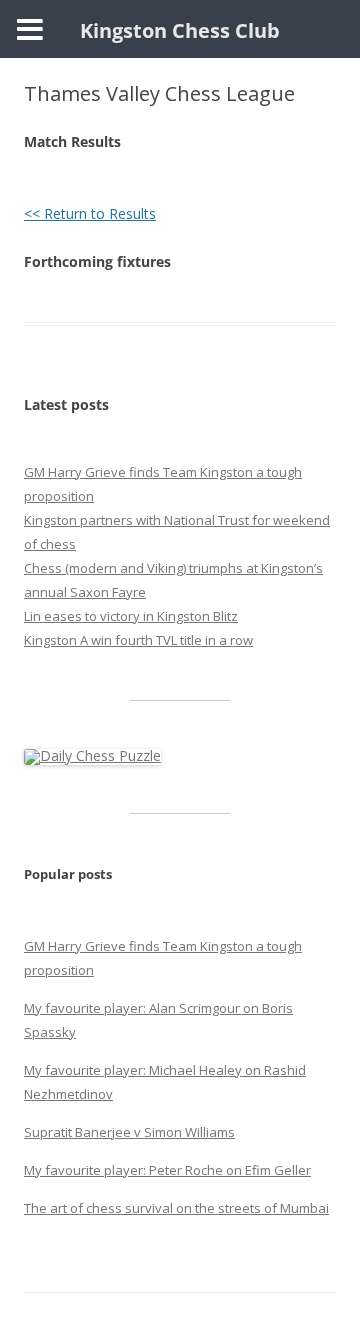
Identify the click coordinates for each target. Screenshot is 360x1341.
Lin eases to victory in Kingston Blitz (131, 616)
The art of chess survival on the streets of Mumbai (176, 1208)
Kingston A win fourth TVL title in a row (138, 640)
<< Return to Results (90, 213)
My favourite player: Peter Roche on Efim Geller (167, 1170)
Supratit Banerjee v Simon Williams (129, 1132)
